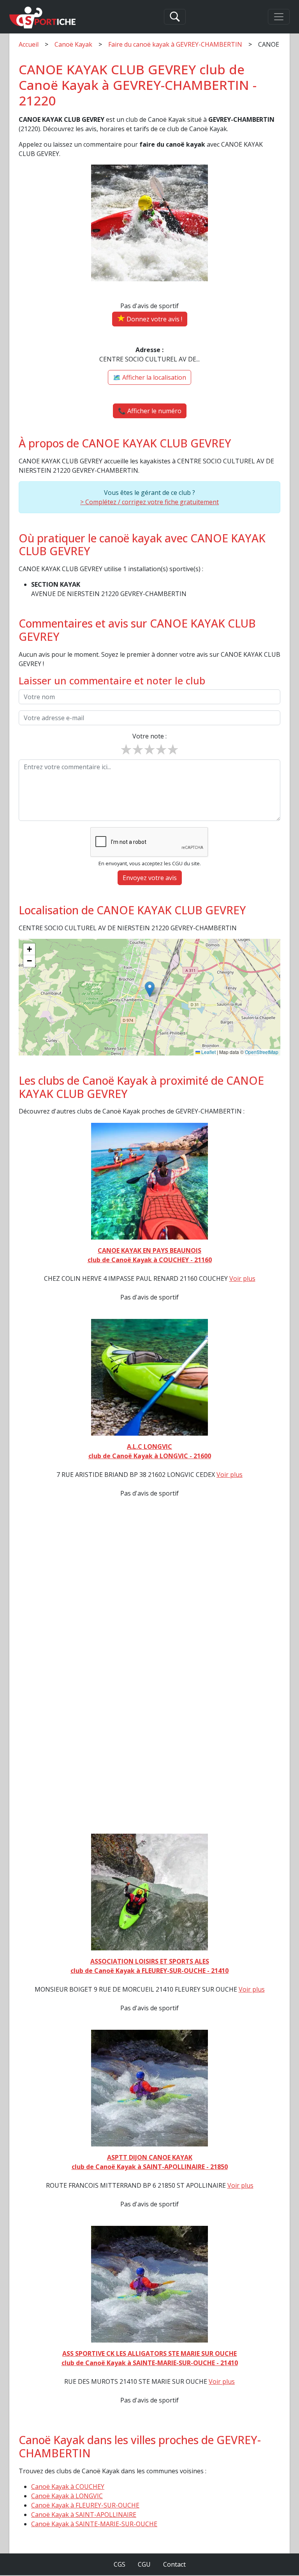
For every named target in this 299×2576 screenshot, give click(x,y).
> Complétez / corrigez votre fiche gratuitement (149, 502)
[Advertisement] (149, 1670)
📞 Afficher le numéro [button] (150, 411)
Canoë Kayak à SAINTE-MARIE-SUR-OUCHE (94, 2524)
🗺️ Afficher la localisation (149, 377)
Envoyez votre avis (150, 878)
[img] (149, 997)
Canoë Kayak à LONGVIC (67, 2496)
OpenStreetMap (262, 1052)
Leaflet (208, 1052)
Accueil (29, 44)
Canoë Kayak (73, 44)
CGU (144, 2564)
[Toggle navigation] (279, 17)
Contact (174, 2564)
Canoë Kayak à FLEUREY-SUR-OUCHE (85, 2505)
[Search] (175, 17)
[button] (150, 989)
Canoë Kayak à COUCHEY (68, 2487)
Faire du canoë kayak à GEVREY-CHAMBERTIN (175, 44)
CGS (120, 2564)
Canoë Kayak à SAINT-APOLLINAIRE (84, 2515)
